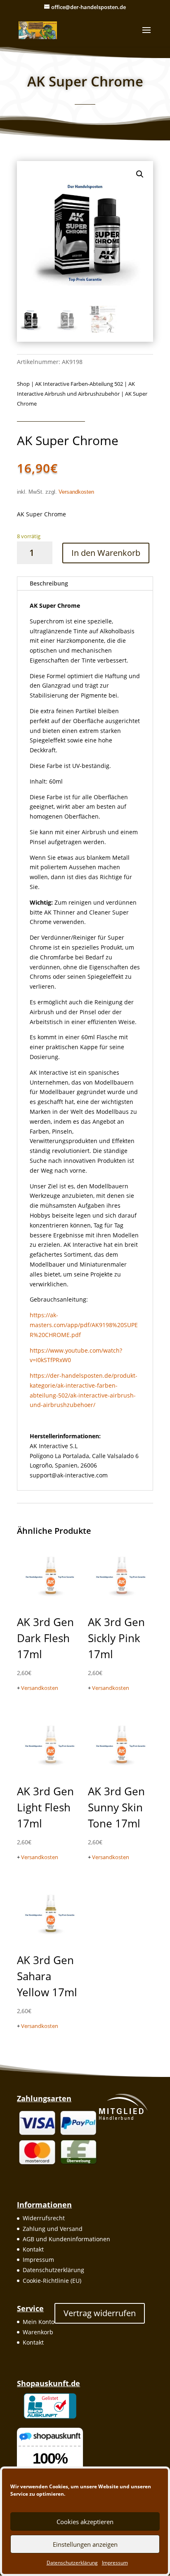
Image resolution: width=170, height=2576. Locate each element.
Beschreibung (49, 583)
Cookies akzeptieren (85, 2522)
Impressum (115, 2563)
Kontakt (33, 2249)
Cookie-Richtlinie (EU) (52, 2281)
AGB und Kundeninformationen (66, 2239)
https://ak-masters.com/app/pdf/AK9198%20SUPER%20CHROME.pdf (84, 1325)
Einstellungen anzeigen (85, 2544)
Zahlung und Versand (53, 2229)
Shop (23, 384)
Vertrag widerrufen (100, 2313)
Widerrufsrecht (44, 2218)
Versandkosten (76, 492)
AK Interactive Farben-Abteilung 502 (79, 384)
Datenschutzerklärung (72, 2563)
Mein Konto (39, 2322)
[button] (140, 174)
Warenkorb (38, 2332)
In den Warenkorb (106, 553)
